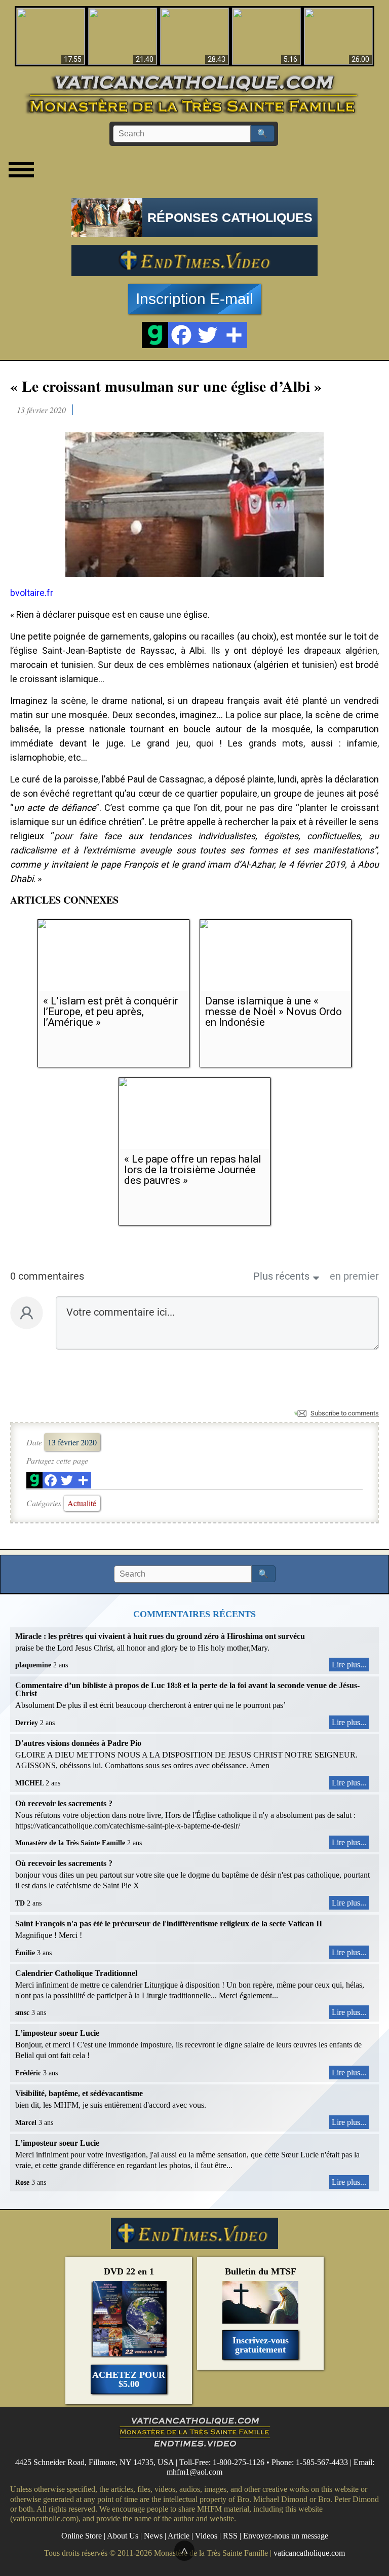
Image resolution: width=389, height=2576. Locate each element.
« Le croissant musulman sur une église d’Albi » (166, 386)
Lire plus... (349, 1665)
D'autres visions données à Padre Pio (78, 1743)
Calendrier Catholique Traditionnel (76, 1973)
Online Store (82, 2536)
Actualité (82, 1503)
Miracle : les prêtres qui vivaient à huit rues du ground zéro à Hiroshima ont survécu (160, 1636)
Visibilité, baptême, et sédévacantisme (79, 2093)
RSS (230, 2536)
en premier (354, 1276)
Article (179, 2536)
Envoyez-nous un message (286, 2536)
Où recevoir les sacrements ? (64, 1803)
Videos (206, 2536)
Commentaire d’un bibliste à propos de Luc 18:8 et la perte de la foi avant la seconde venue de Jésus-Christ (187, 1689)
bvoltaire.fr (32, 593)
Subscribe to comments (345, 1413)
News (153, 2536)
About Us (123, 2536)
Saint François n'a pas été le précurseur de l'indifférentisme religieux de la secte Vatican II (169, 1924)
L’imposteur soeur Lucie (57, 2033)
